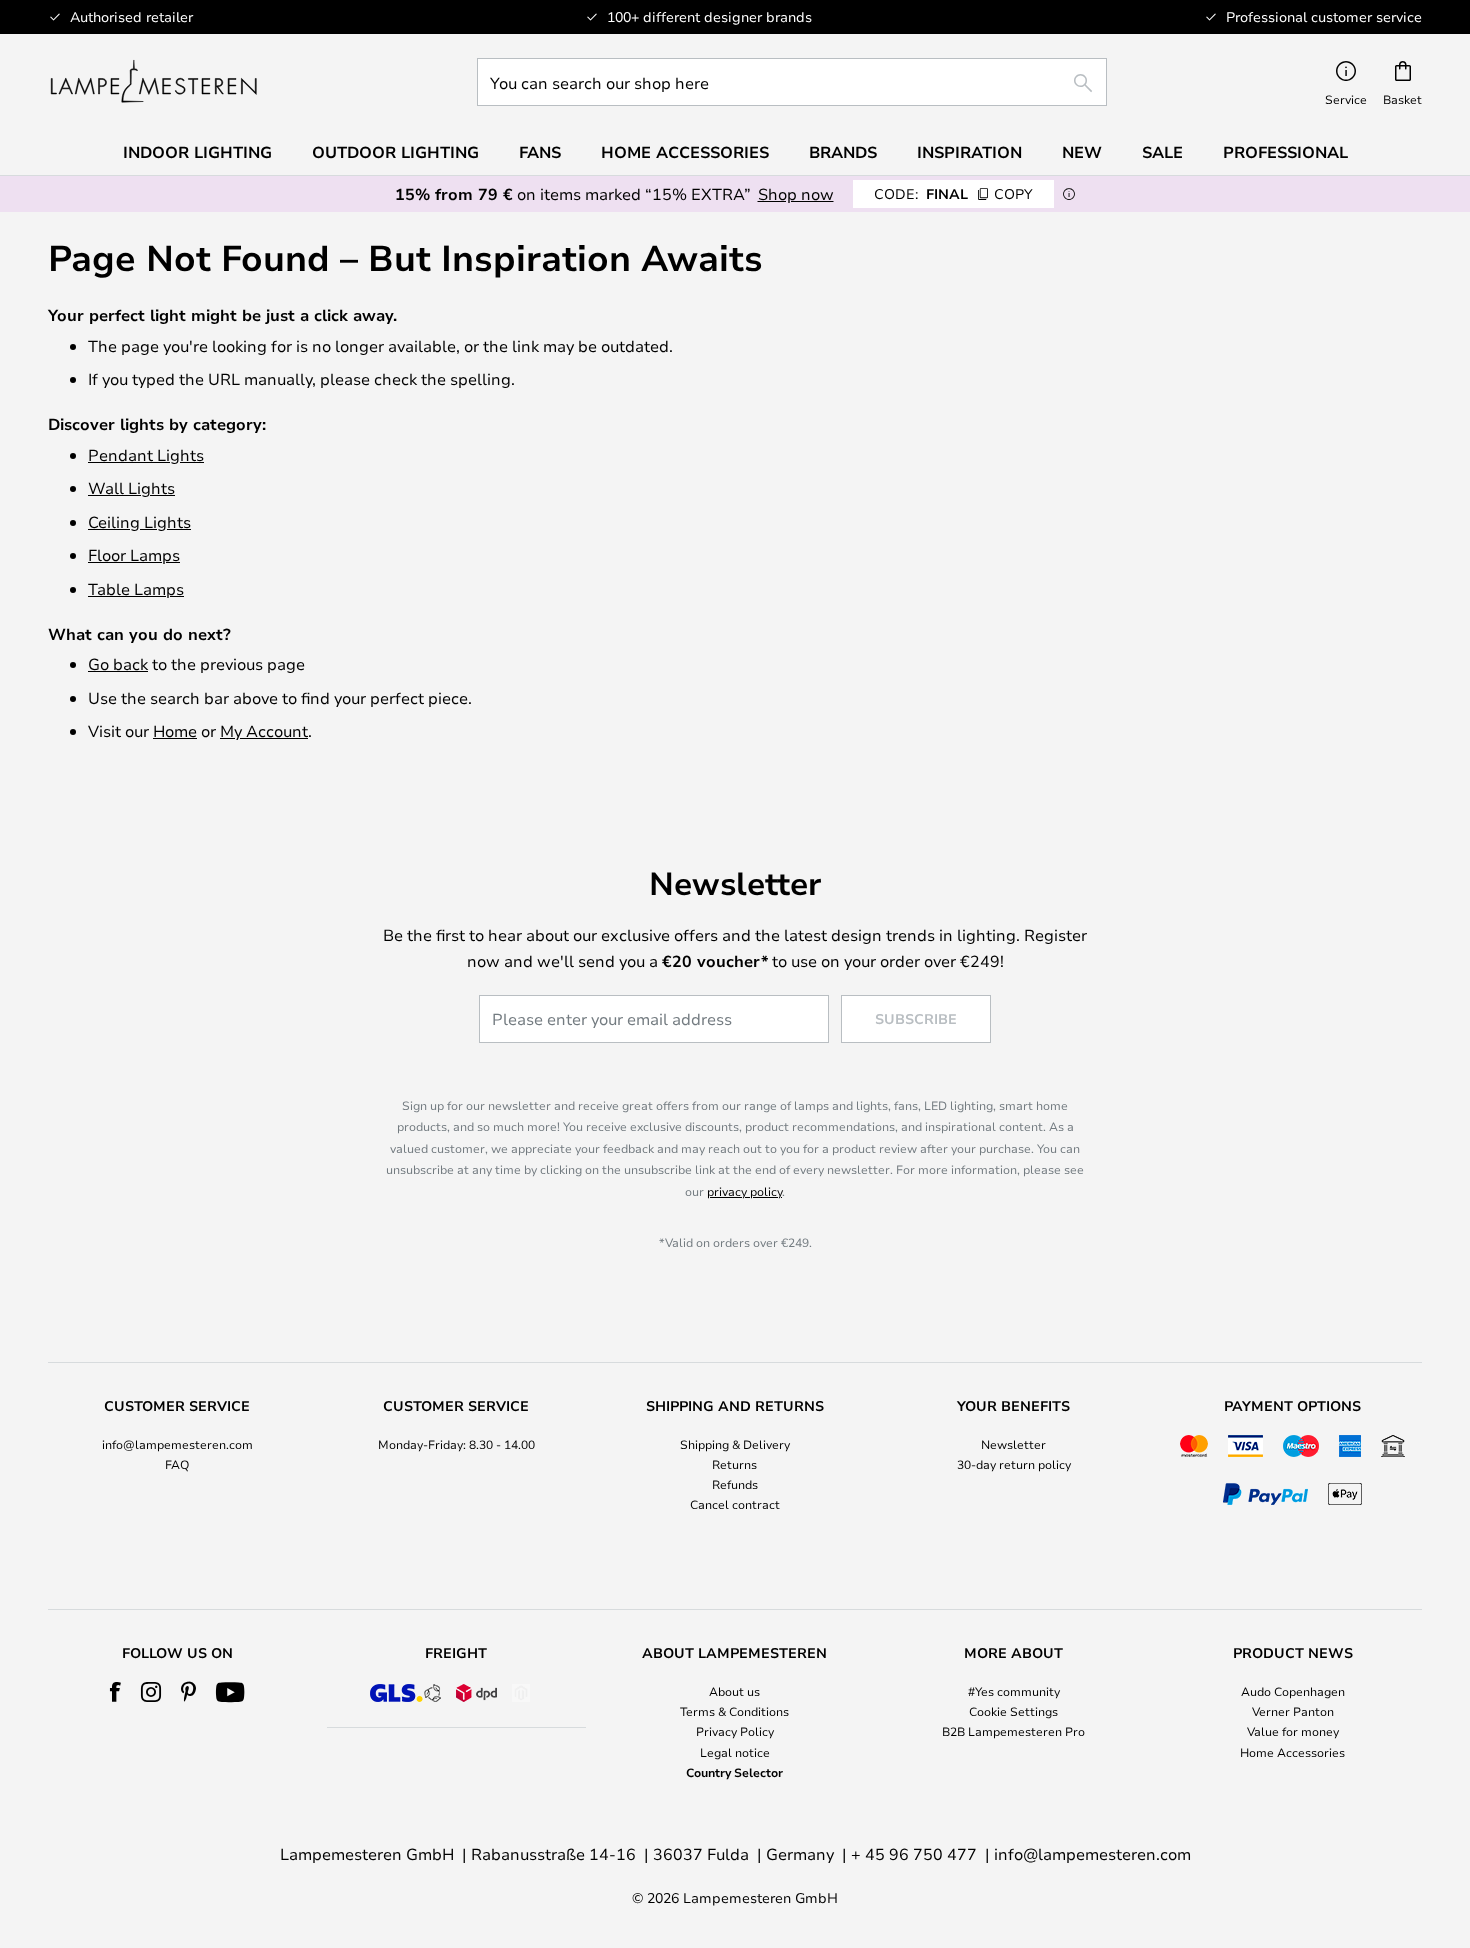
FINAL (953, 193)
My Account (264, 730)
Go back (118, 663)
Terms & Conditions (734, 1711)
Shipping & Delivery (735, 1444)
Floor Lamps (134, 554)
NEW (1082, 152)
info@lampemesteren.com (177, 1444)
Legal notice (735, 1752)
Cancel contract (735, 1504)
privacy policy (744, 1191)
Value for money (1293, 1731)
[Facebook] (115, 1692)
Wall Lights (131, 487)
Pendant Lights (146, 454)
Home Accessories (1292, 1752)
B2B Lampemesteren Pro (1013, 1731)
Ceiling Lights (139, 521)
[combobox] (792, 82)
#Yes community (1014, 1691)
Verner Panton (1293, 1711)
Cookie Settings (1013, 1711)
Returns (734, 1464)
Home (175, 730)
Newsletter (1013, 1444)
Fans (540, 152)
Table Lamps (136, 588)
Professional (1285, 152)
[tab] (177, 1456)
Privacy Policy (735, 1731)
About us (734, 1691)
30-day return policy (1014, 1464)
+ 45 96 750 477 (914, 1853)
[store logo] (153, 82)
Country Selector (734, 1772)
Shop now (796, 193)
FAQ (177, 1464)
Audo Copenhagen (1293, 1691)
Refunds (735, 1484)
